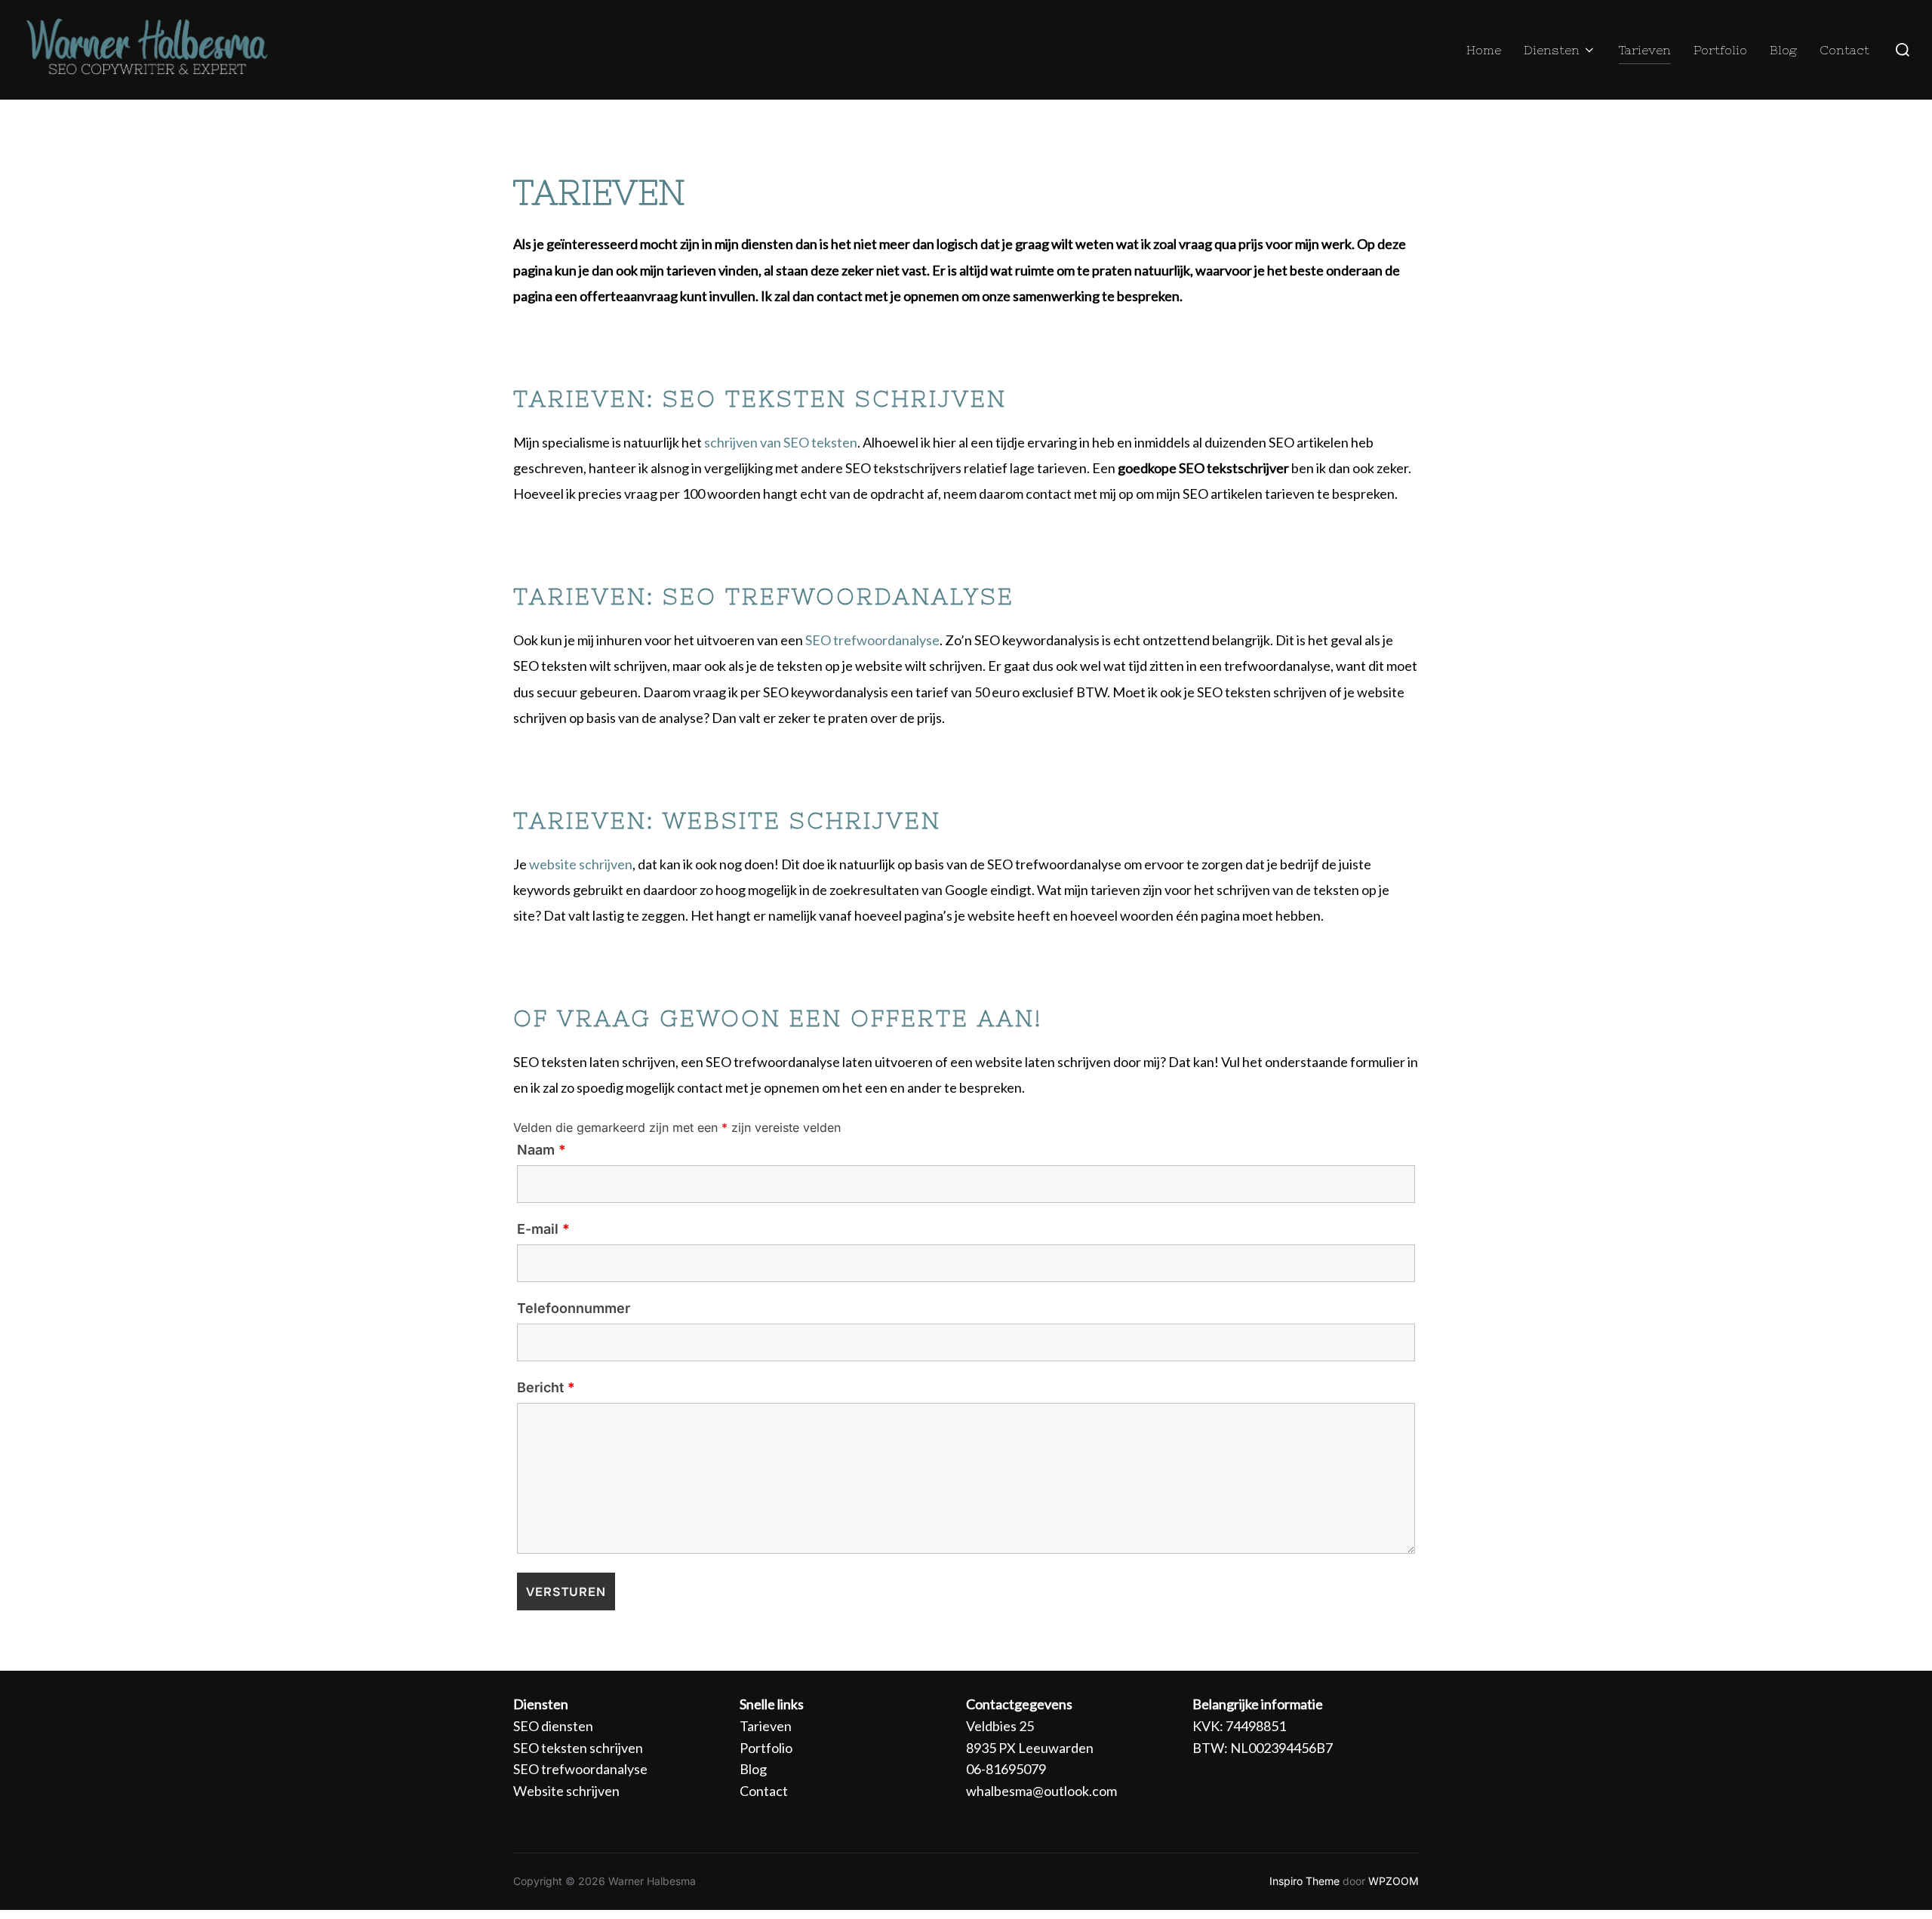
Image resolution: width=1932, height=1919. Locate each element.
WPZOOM (1394, 1881)
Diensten (1552, 50)
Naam (541, 1150)
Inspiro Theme (1304, 1881)
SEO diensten (553, 1726)
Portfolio (1720, 50)
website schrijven (581, 864)
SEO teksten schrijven (578, 1748)
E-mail (543, 1229)
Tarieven (1645, 50)
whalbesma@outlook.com (1041, 1791)
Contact (1844, 50)
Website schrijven (566, 1791)
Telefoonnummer (574, 1309)
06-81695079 (1006, 1769)
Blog (1783, 50)
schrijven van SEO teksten (781, 442)
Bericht (546, 1388)
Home (1484, 50)
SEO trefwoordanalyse (872, 640)
